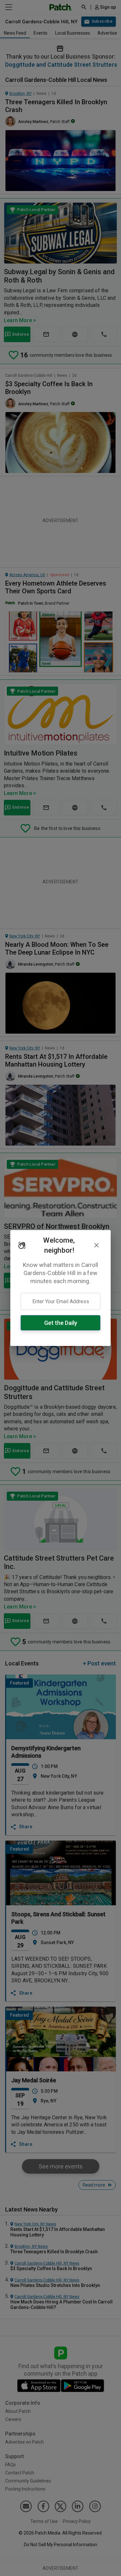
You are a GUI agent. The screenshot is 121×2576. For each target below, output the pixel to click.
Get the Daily (61, 1323)
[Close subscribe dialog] (96, 1245)
